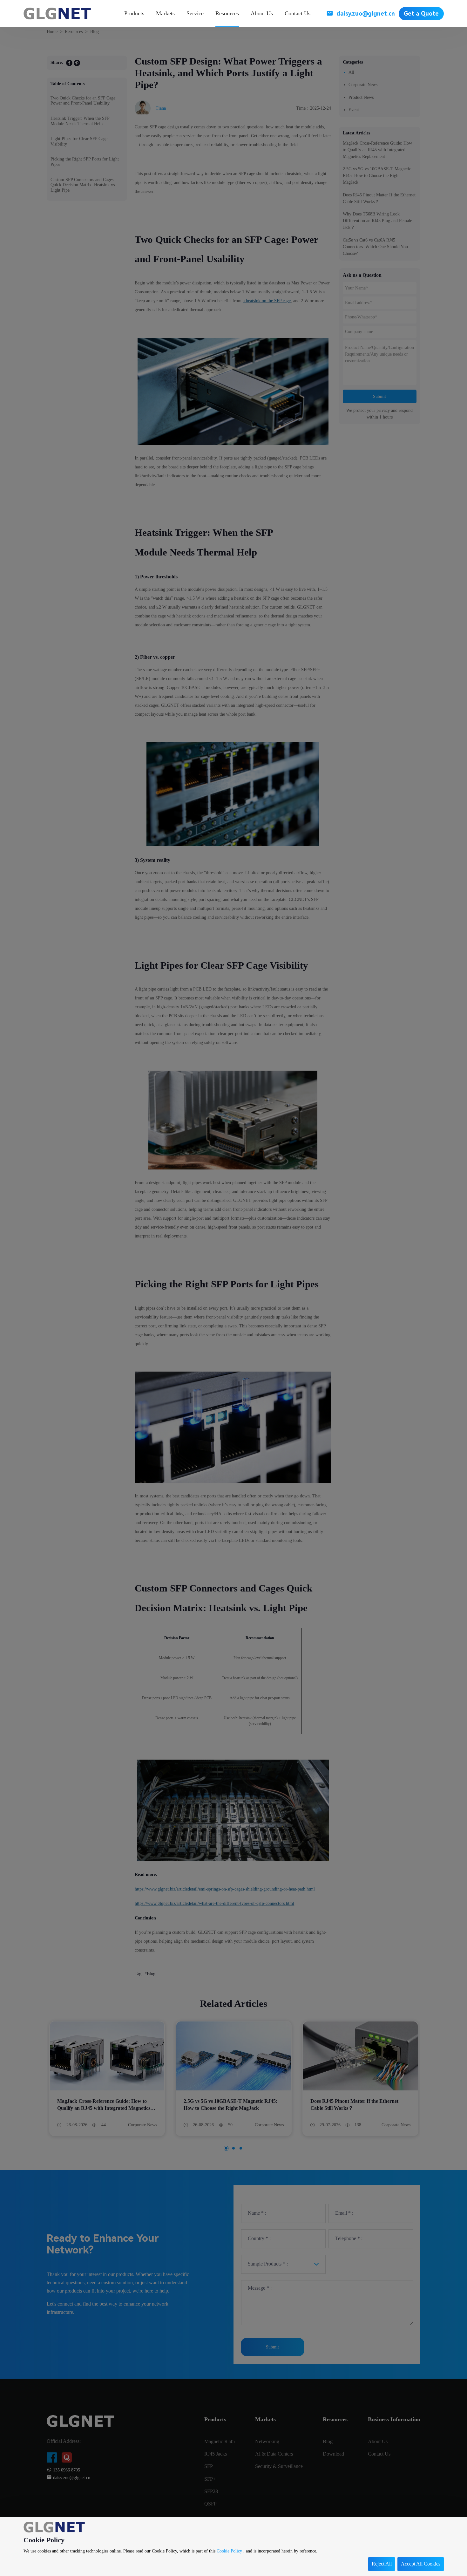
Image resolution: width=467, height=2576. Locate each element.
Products (134, 13)
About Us (262, 13)
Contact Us (298, 13)
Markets (165, 13)
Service (195, 13)
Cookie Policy (229, 2551)
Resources (227, 13)
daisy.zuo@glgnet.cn (366, 14)
